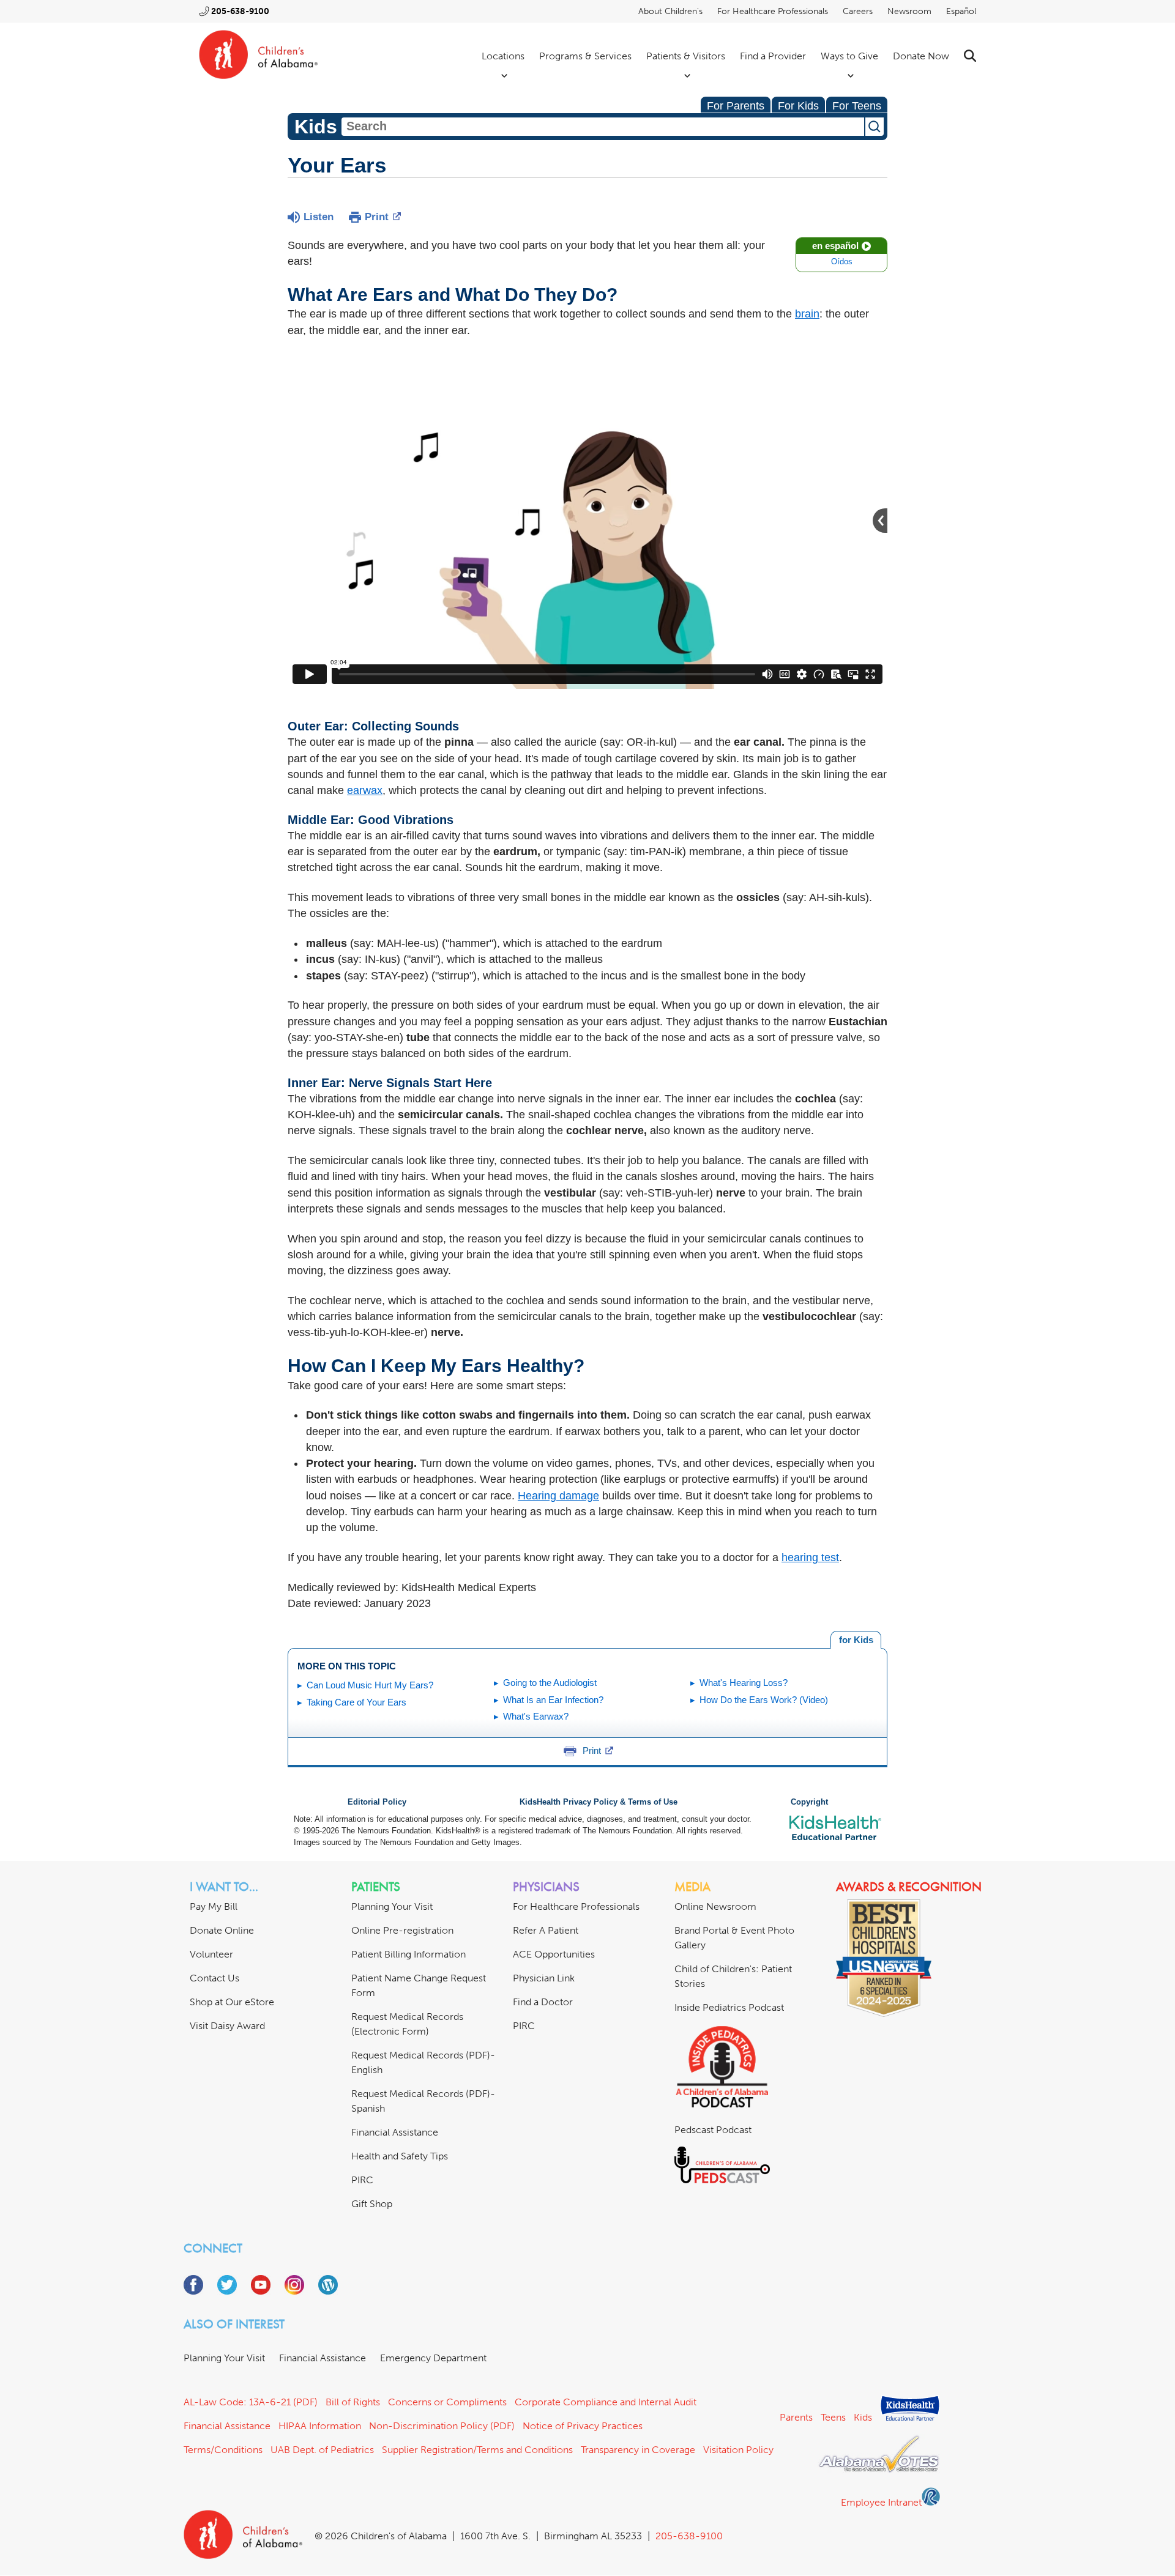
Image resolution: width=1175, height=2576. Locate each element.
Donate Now (921, 56)
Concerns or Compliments (447, 2402)
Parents (796, 2417)
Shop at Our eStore (232, 2002)
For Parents (736, 106)
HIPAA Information (320, 2426)
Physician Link (544, 1978)
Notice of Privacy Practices (583, 2426)
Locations (503, 56)
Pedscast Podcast (713, 2130)
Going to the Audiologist (550, 1683)
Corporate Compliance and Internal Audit (606, 2402)
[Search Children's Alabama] (970, 56)
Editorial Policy (377, 1802)
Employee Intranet (881, 2502)
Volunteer (211, 1954)
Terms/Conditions (223, 2450)
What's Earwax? (536, 1716)
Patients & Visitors (686, 56)
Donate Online (222, 1930)
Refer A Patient (546, 1930)
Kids (863, 2417)
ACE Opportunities (554, 1954)
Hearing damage (558, 1496)
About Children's (670, 11)
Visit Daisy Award (227, 2026)
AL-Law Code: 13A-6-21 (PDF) (251, 2402)
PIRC (362, 2180)
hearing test (810, 1557)
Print (377, 217)
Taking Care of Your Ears (356, 1702)
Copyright (809, 1802)
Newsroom (909, 11)
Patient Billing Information (408, 1954)
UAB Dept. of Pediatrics (322, 2450)
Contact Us (214, 1978)
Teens (833, 2417)
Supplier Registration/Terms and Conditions (477, 2450)
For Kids (798, 106)
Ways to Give (849, 56)
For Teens (857, 106)
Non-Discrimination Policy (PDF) (442, 2426)
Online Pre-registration (402, 1930)
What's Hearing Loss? (744, 1683)
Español (961, 11)
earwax (365, 790)
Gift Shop (372, 2204)
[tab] (856, 1640)
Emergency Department (433, 2358)
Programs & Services (585, 56)
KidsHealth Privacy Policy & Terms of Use (599, 1802)
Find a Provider (773, 56)
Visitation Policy (738, 2450)
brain (807, 314)
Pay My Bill (214, 1906)
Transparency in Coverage (638, 2450)
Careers (858, 11)
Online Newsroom (715, 1906)
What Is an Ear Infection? (553, 1700)
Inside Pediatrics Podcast (729, 2007)
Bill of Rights (353, 2402)
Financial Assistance (395, 2132)
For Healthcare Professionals (773, 11)
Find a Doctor (543, 2002)
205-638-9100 (240, 11)
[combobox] (603, 127)
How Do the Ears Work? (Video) (764, 1700)
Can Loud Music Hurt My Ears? (370, 1685)
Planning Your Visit (392, 1906)
